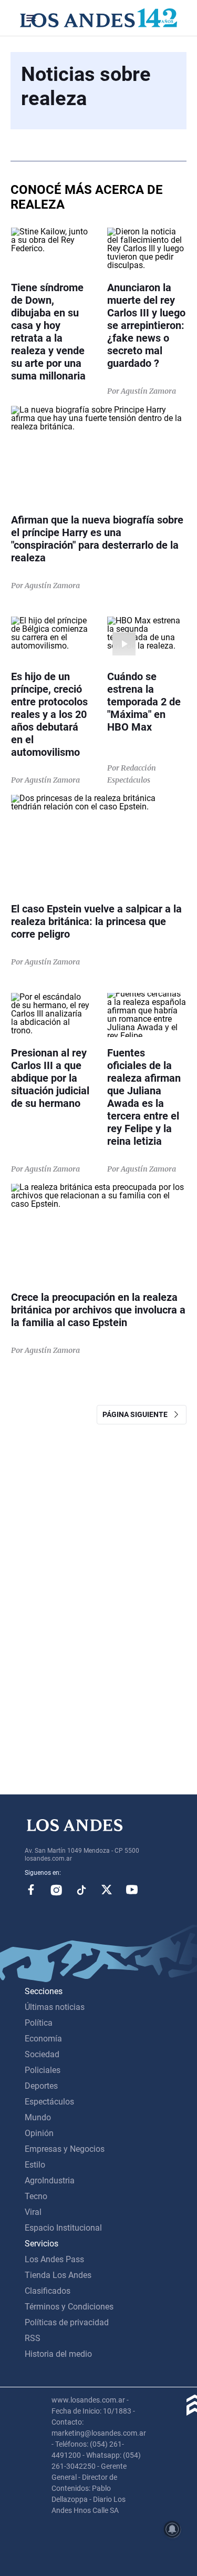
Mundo (38, 2117)
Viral (33, 2212)
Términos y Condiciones (69, 2307)
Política (39, 2023)
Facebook (31, 1890)
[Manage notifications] (172, 2529)
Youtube (132, 1890)
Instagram (56, 1890)
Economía (43, 2039)
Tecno (36, 2196)
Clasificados (48, 2291)
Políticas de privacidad (67, 2322)
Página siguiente (137, 1414)
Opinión (39, 2133)
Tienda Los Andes (58, 2275)
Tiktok (81, 1890)
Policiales (43, 2070)
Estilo (35, 2165)
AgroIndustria (50, 2180)
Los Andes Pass (54, 2259)
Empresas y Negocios (65, 2149)
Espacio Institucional (63, 2228)
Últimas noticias (55, 2007)
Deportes (41, 2086)
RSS (33, 2338)
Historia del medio (58, 2354)
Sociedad (42, 2054)
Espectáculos (49, 2102)
